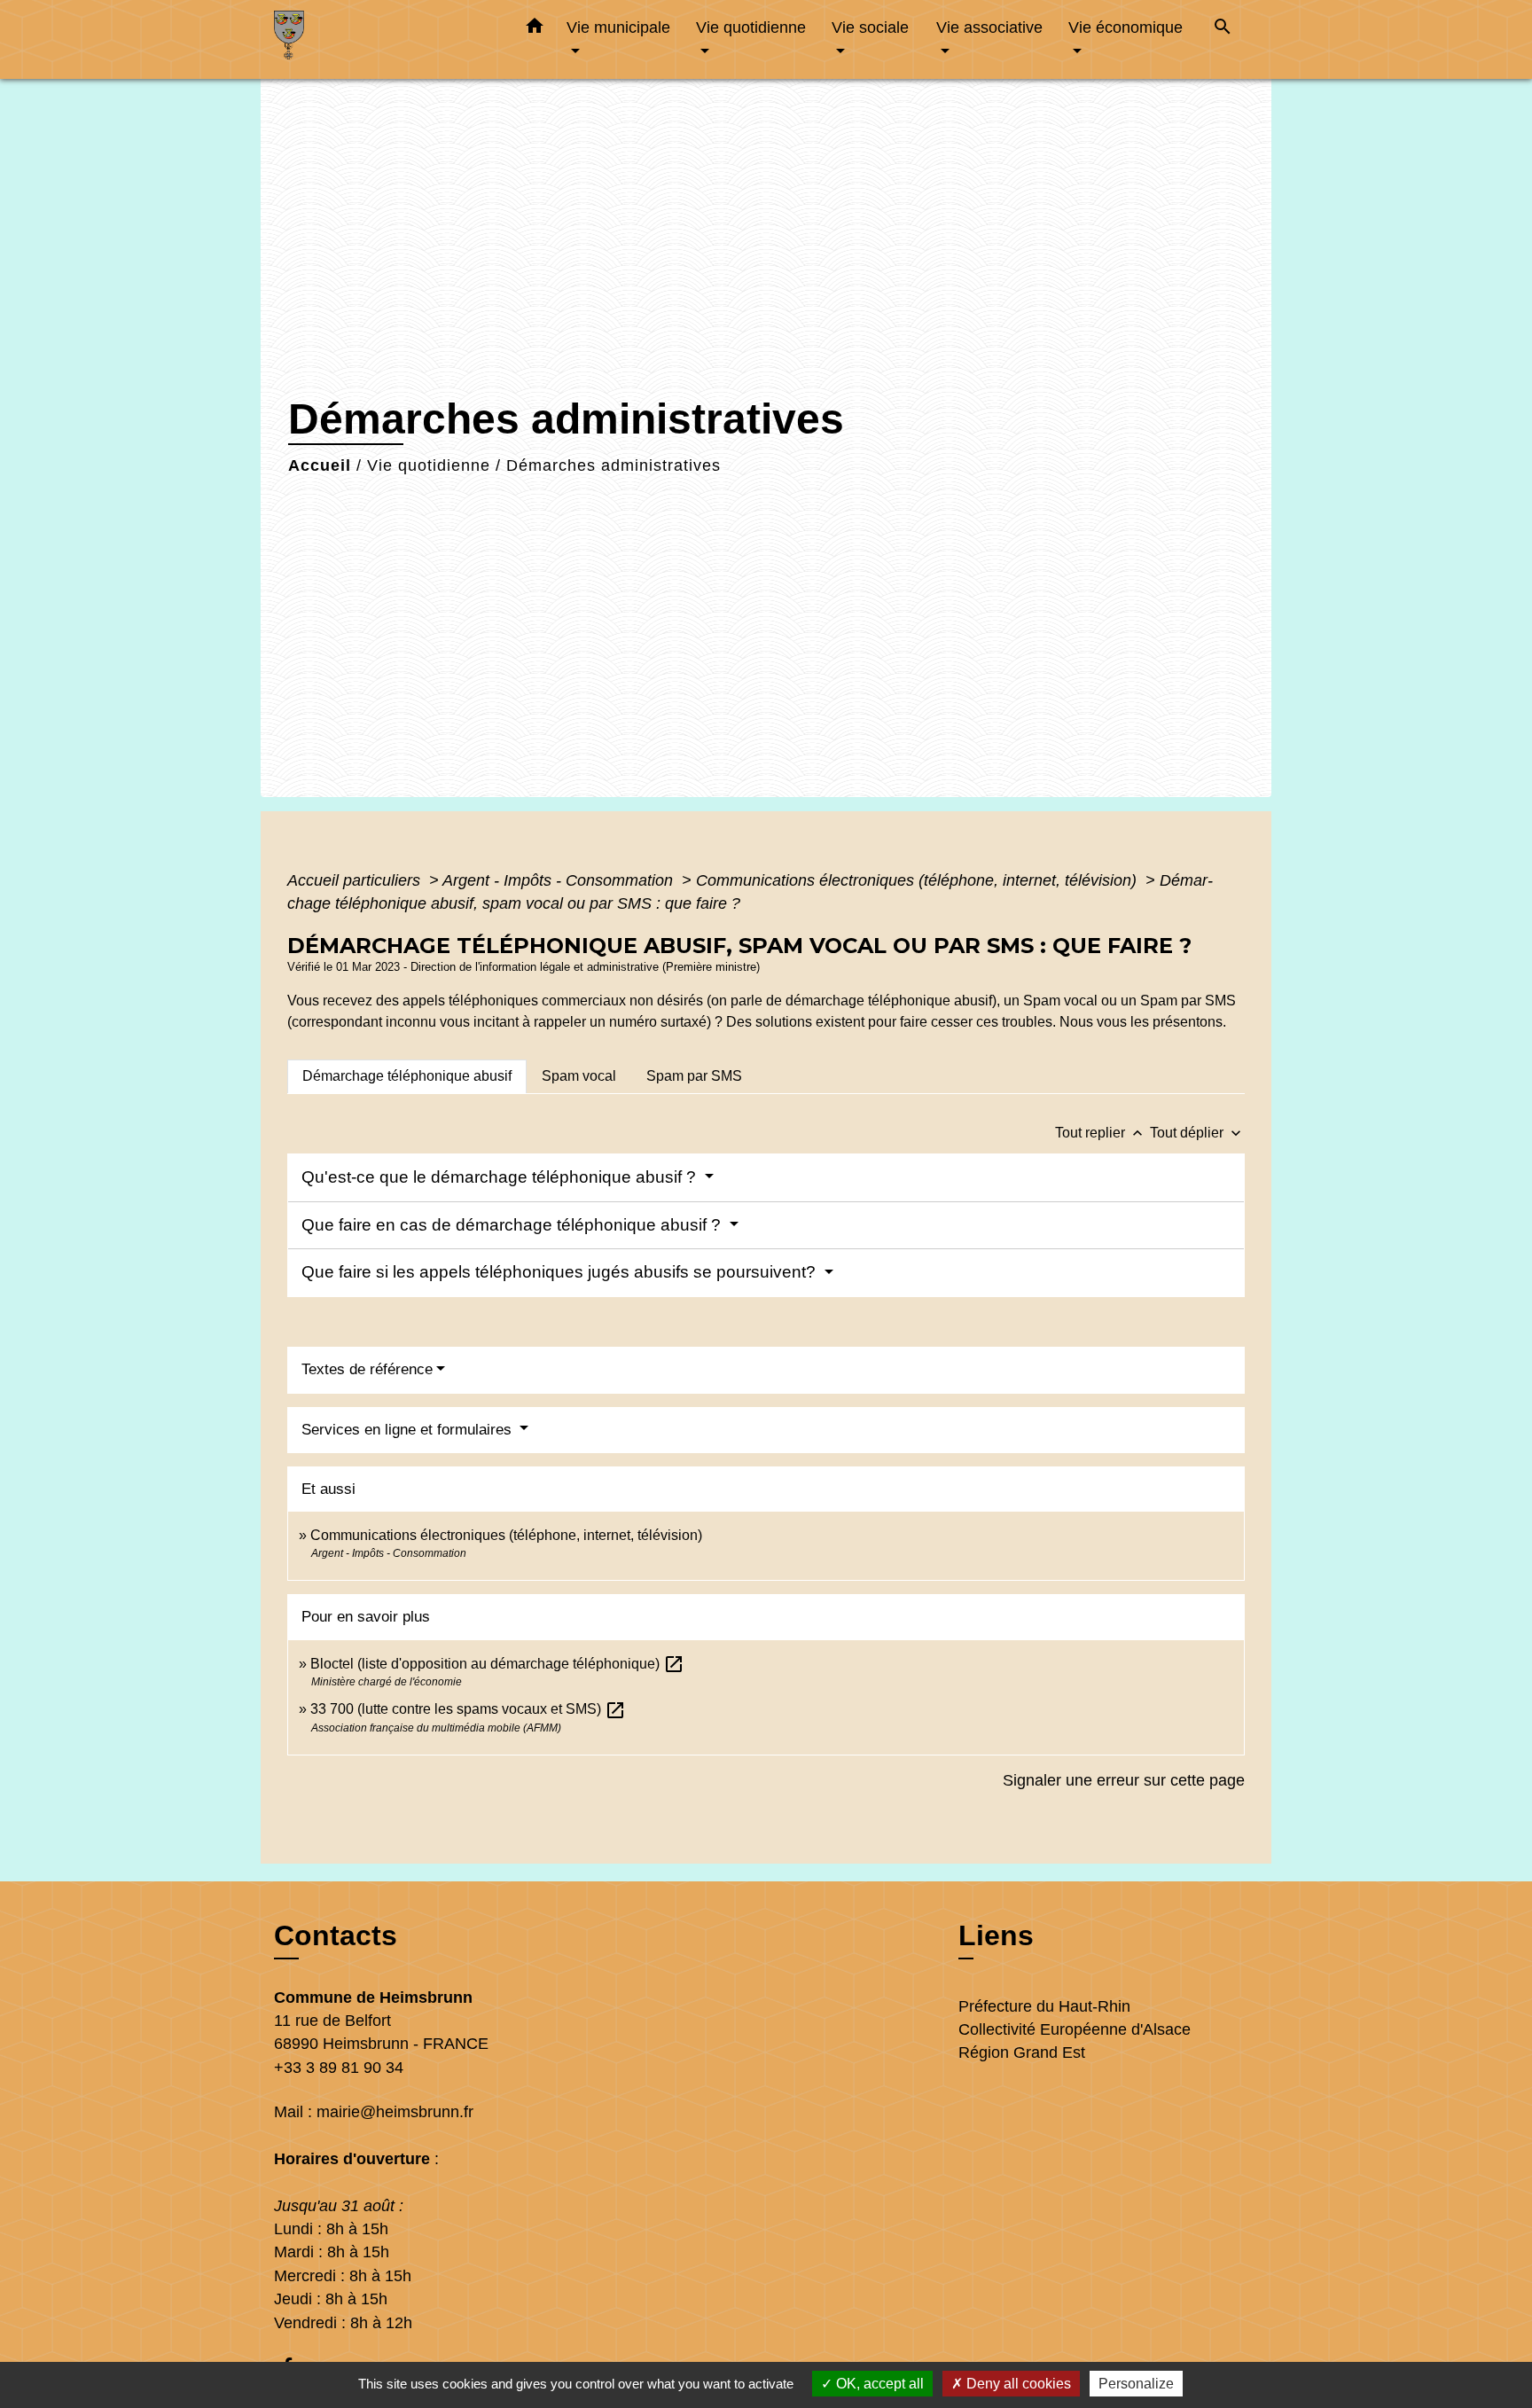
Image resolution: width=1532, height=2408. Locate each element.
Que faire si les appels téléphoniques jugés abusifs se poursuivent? (561, 1272)
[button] (535, 29)
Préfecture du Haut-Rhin (1044, 2006)
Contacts (336, 1935)
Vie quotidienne (429, 465)
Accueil (320, 465)
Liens (996, 1935)
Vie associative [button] (989, 27)
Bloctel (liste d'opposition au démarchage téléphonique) (497, 1664)
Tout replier (1101, 1133)
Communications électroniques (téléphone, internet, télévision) (918, 880)
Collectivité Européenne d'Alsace (1075, 2029)
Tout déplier (1197, 1133)
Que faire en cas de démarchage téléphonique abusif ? (513, 1225)
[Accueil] (385, 39)
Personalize (1136, 2384)
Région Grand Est (1022, 2052)
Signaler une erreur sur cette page (1124, 1780)
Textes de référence (367, 1369)
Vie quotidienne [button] (751, 27)
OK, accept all (878, 2384)
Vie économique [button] (1126, 27)
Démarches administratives (614, 465)
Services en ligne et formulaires (409, 1430)
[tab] (407, 1076)
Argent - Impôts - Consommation (560, 880)
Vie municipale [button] (618, 27)
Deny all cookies (1017, 2384)
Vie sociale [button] (870, 27)
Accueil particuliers (356, 880)
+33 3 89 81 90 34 (339, 2068)
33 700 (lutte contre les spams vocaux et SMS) (468, 1709)
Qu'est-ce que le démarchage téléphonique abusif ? (501, 1177)
